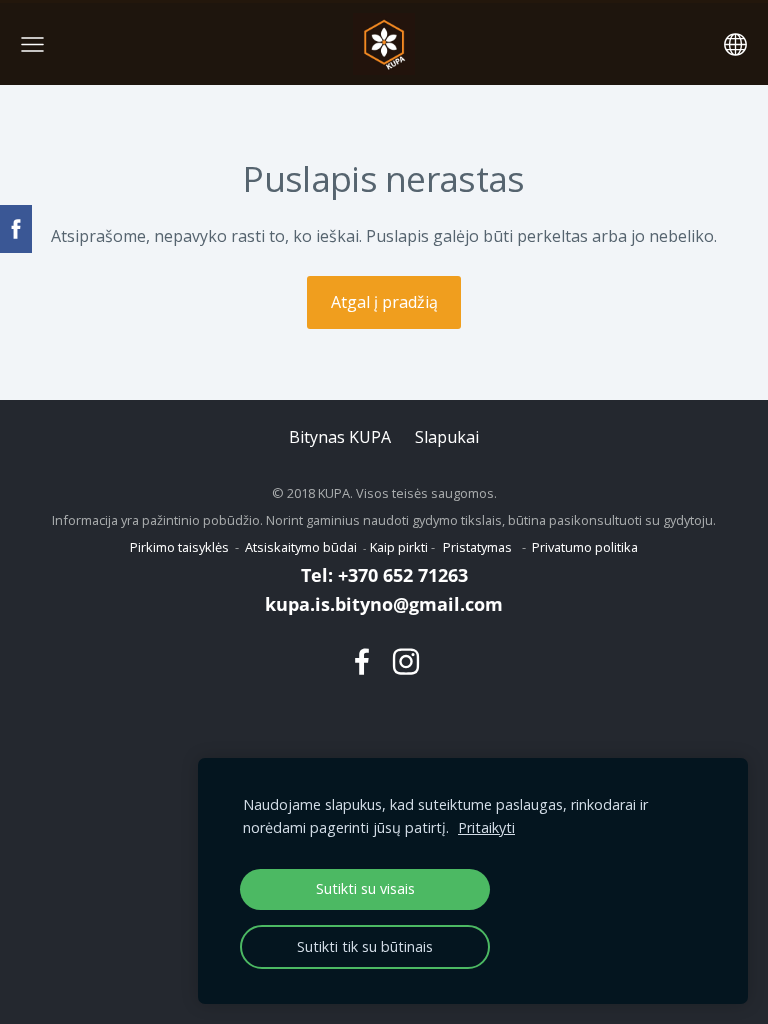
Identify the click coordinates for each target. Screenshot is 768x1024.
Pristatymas (477, 547)
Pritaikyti (486, 827)
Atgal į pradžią (384, 302)
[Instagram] (406, 661)
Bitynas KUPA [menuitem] (340, 437)
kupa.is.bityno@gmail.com (384, 604)
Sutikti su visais (365, 888)
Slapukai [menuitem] (447, 437)
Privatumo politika (585, 547)
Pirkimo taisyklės (179, 547)
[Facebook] (362, 661)
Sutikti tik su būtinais (365, 946)
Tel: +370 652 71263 (384, 575)
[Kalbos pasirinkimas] (735, 44)
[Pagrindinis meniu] (32, 44)
